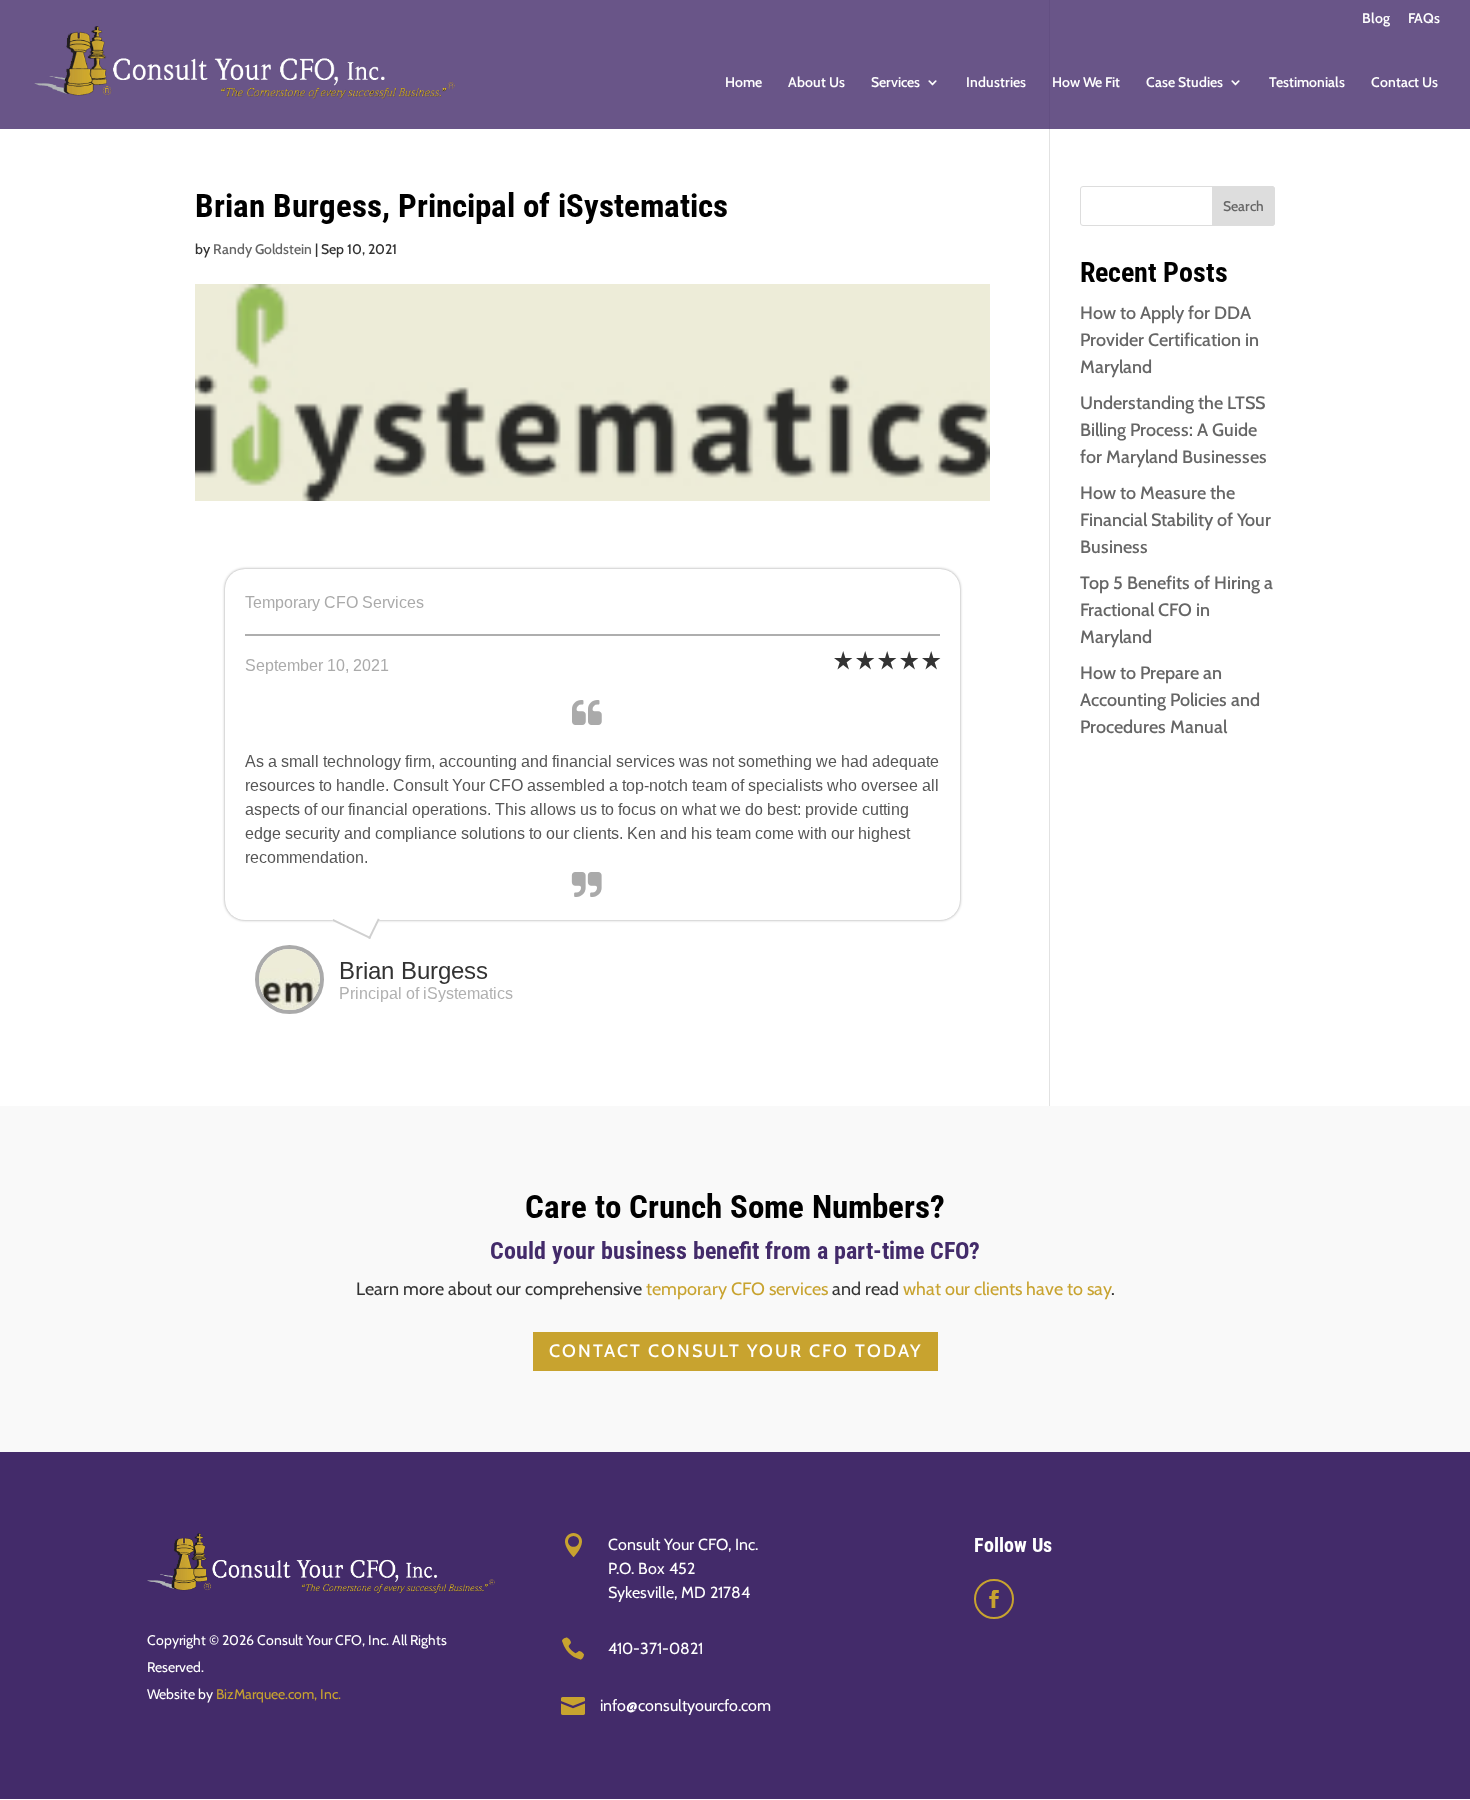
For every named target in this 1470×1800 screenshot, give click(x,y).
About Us (816, 83)
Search (1243, 206)
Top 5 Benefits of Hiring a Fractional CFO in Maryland (1176, 610)
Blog (1376, 19)
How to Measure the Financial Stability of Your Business (1175, 520)
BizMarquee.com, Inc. (278, 1694)
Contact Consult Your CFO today (735, 1351)
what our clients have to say (1007, 1289)
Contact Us (1404, 83)
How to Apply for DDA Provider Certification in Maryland (1169, 340)
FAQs (1424, 19)
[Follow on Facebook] (994, 1599)
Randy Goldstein (262, 249)
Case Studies (1184, 83)
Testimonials (1307, 83)
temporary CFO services (737, 1289)
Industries (996, 83)
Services (895, 83)
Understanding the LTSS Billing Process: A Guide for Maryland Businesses (1173, 430)
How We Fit (1086, 83)
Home (743, 83)
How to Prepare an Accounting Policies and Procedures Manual (1170, 700)
